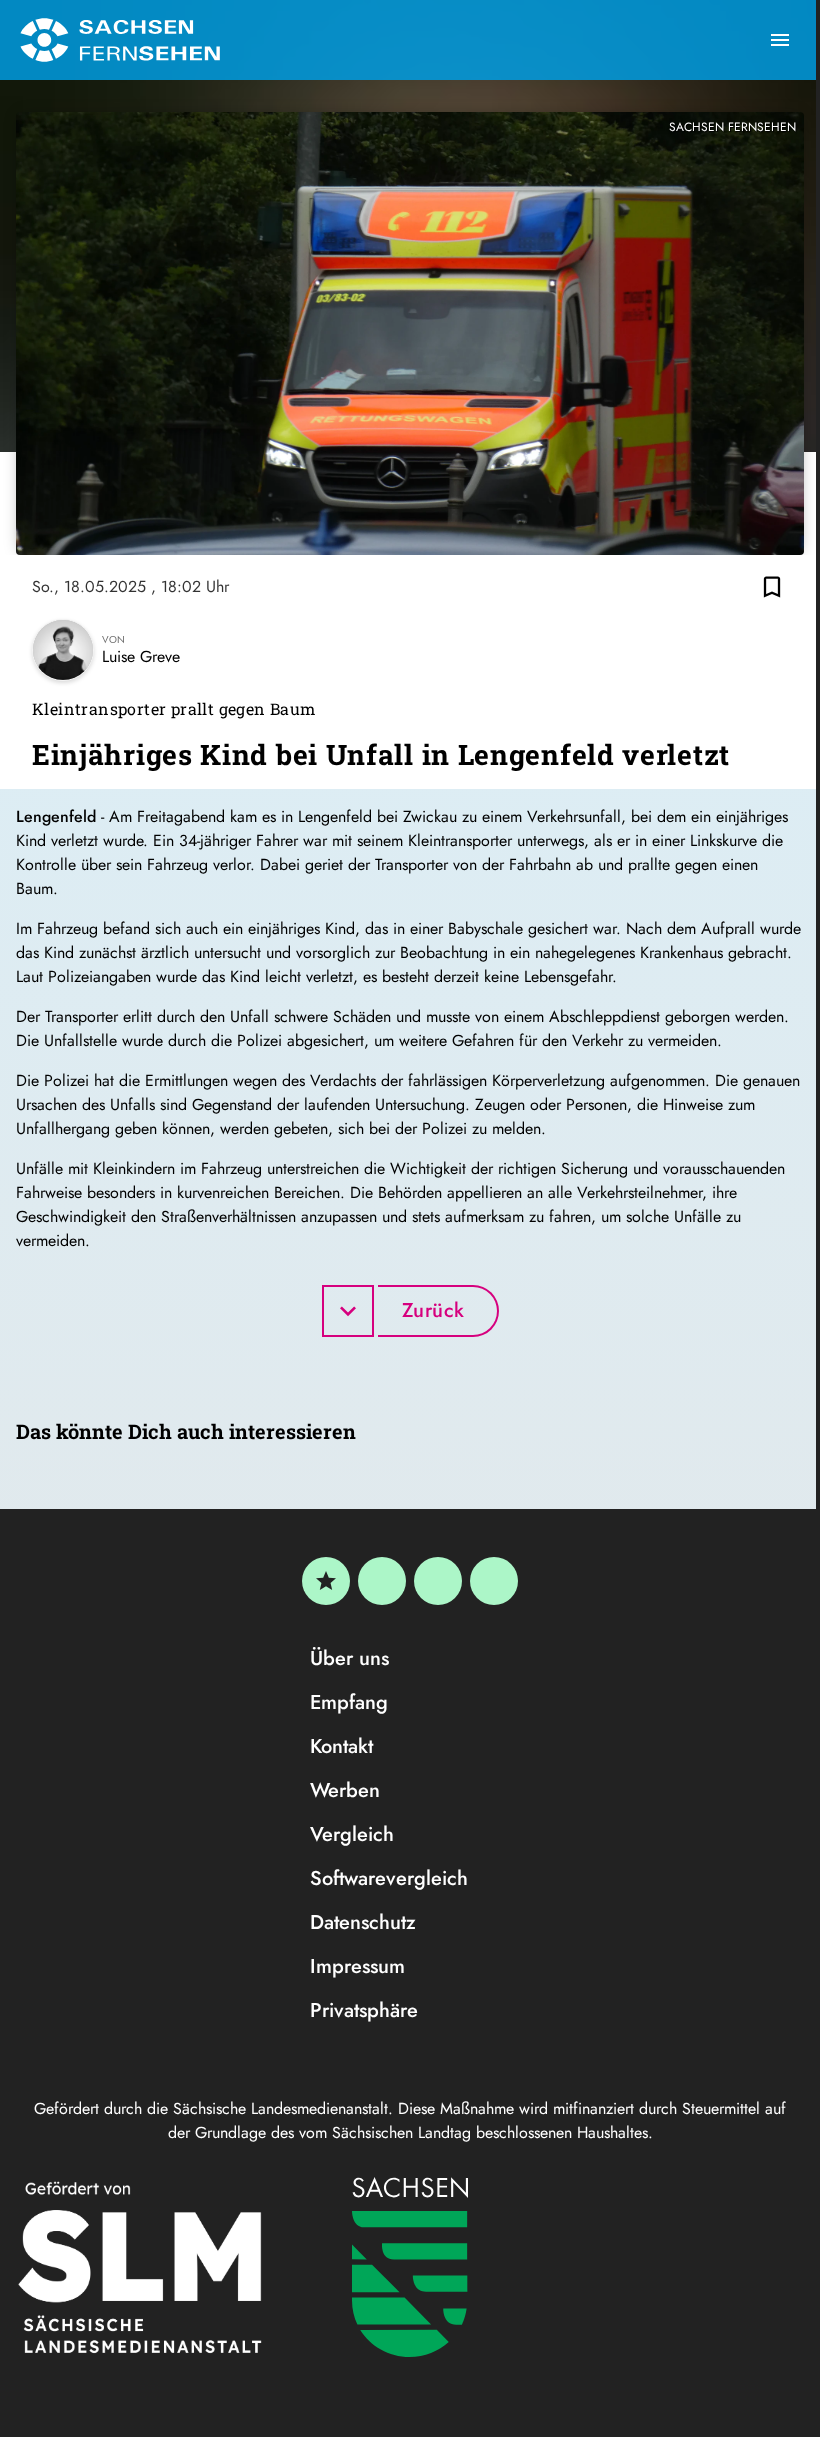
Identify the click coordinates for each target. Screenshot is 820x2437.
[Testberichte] (326, 1581)
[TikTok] (494, 1581)
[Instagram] (438, 1581)
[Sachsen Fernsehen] (120, 40)
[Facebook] (382, 1581)
